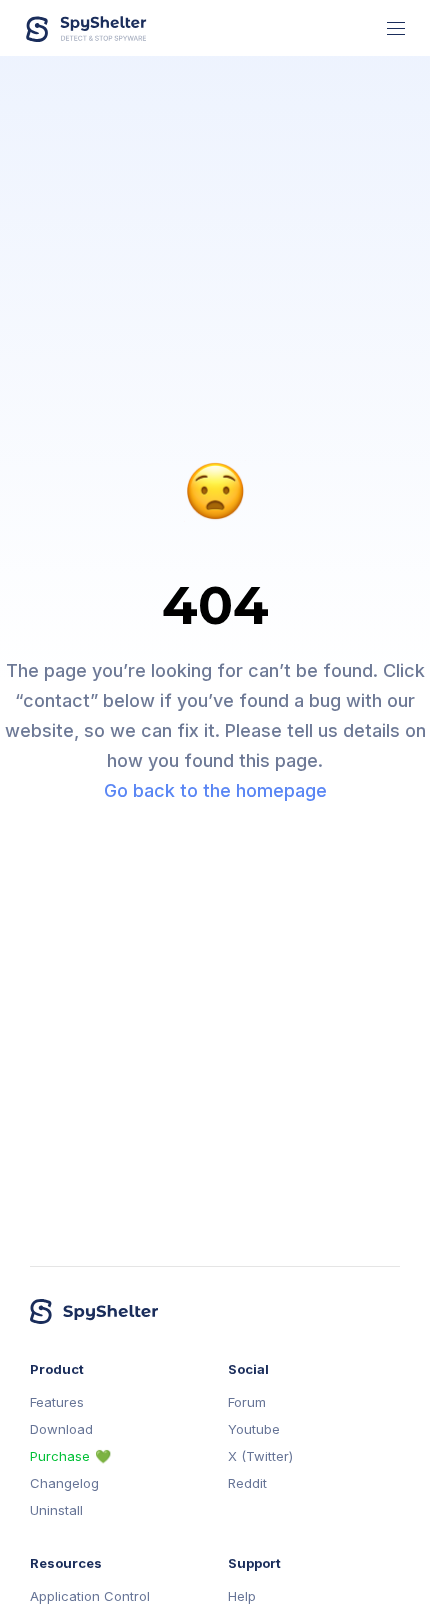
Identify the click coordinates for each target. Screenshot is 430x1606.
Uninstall (56, 1510)
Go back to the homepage (215, 790)
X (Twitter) (260, 1456)
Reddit (247, 1483)
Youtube (254, 1429)
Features (57, 1402)
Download (61, 1429)
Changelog (64, 1483)
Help (242, 1596)
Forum (247, 1402)
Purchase (60, 1456)
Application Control (90, 1596)
